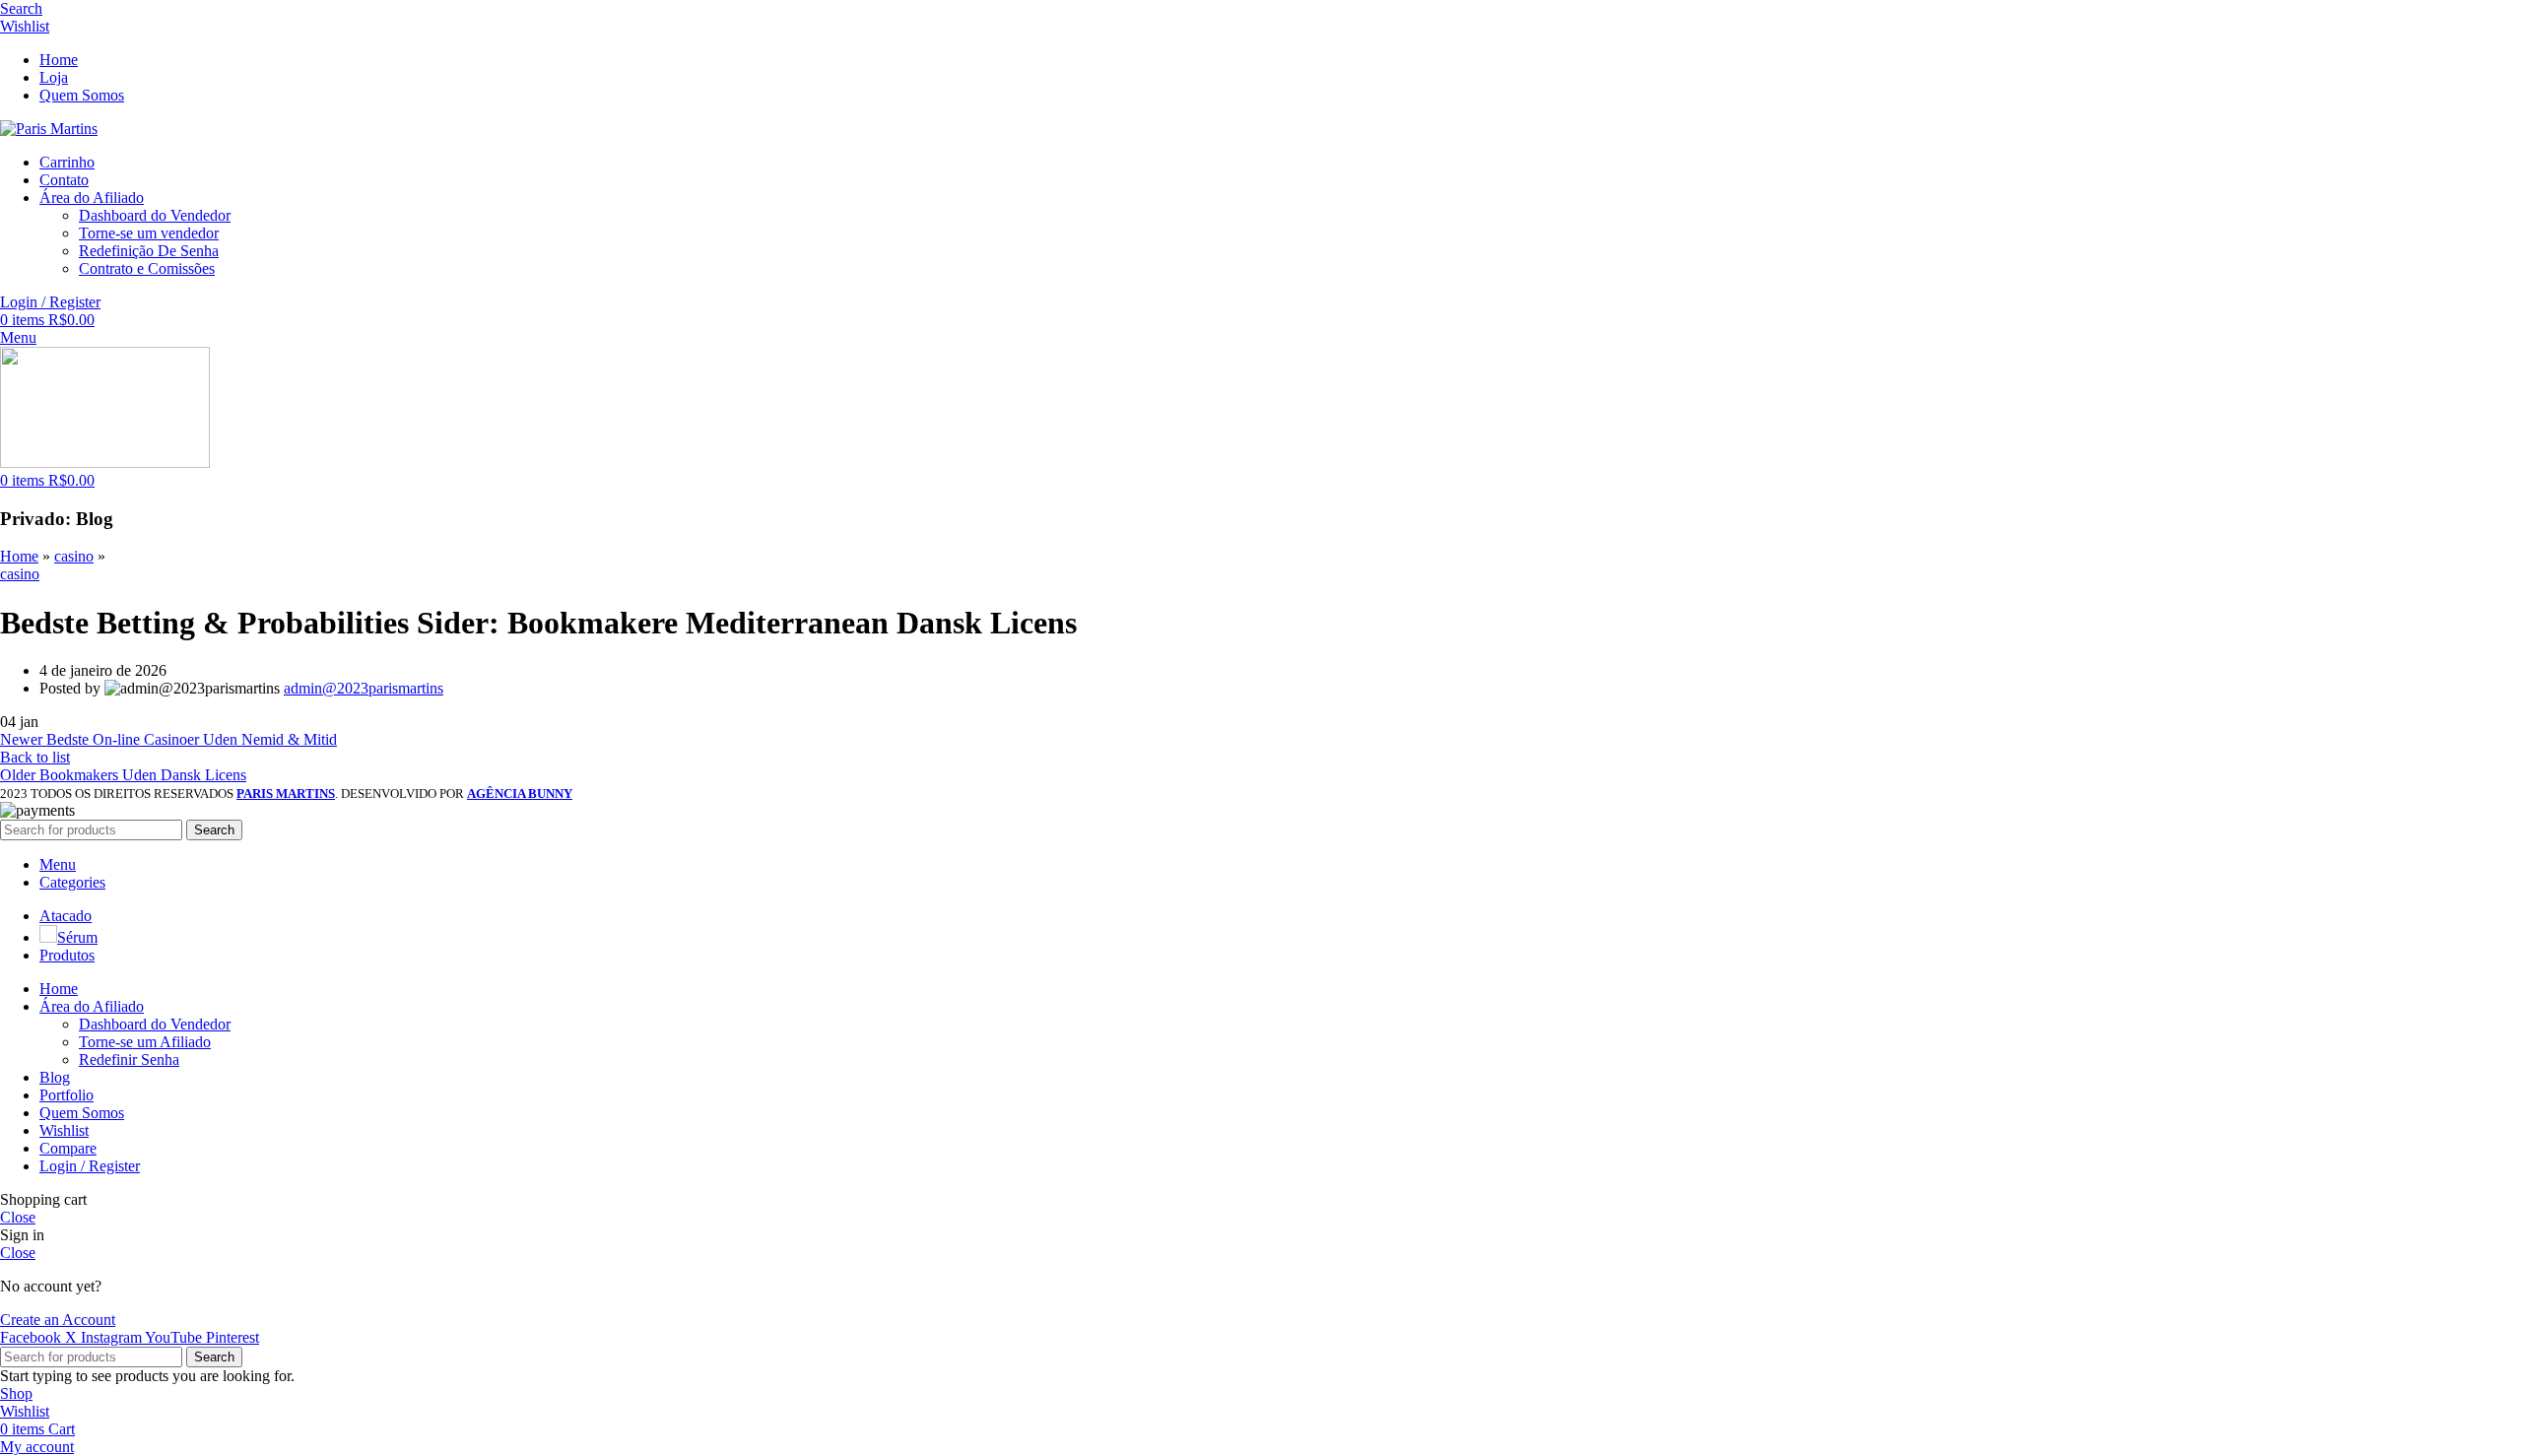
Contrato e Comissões (147, 268)
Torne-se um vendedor (149, 233)
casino (74, 556)
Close (18, 1217)
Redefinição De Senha (149, 251)
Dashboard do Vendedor (155, 215)
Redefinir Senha (129, 1059)
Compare (68, 1148)
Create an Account (58, 1320)
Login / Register (90, 1166)
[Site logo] (49, 129)
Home (19, 556)
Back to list (35, 757)
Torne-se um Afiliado (145, 1042)
